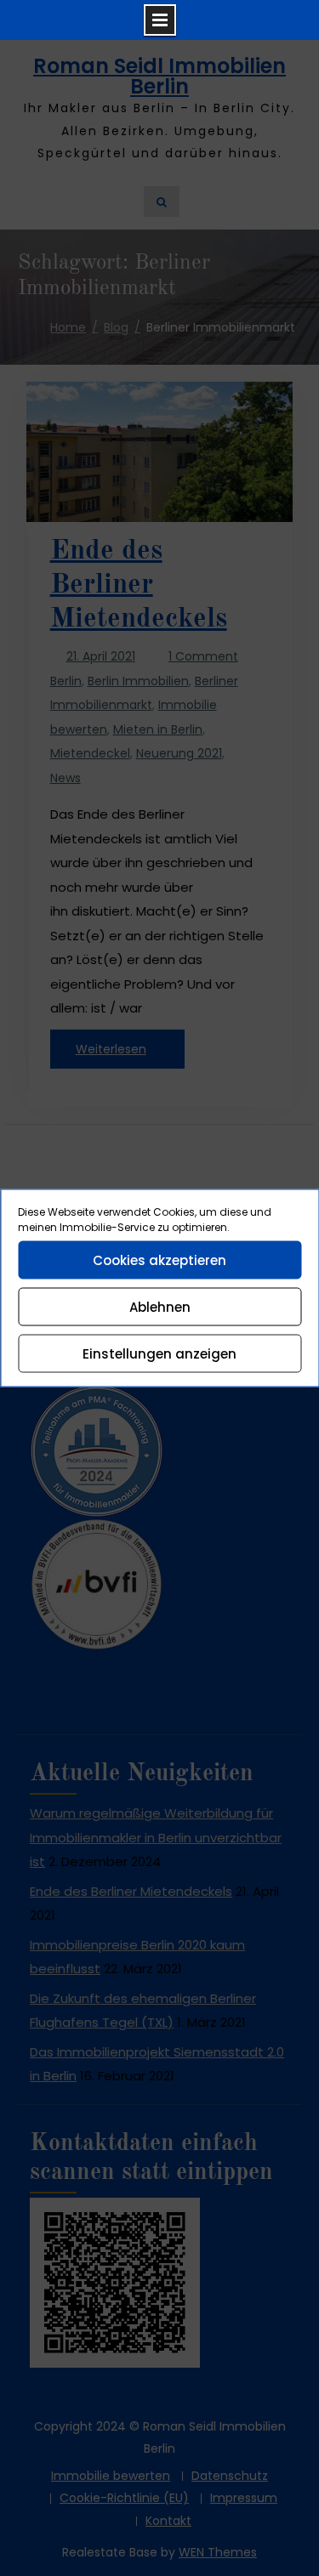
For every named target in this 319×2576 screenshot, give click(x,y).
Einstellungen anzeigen (159, 1353)
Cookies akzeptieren (159, 1260)
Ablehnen (160, 1306)
